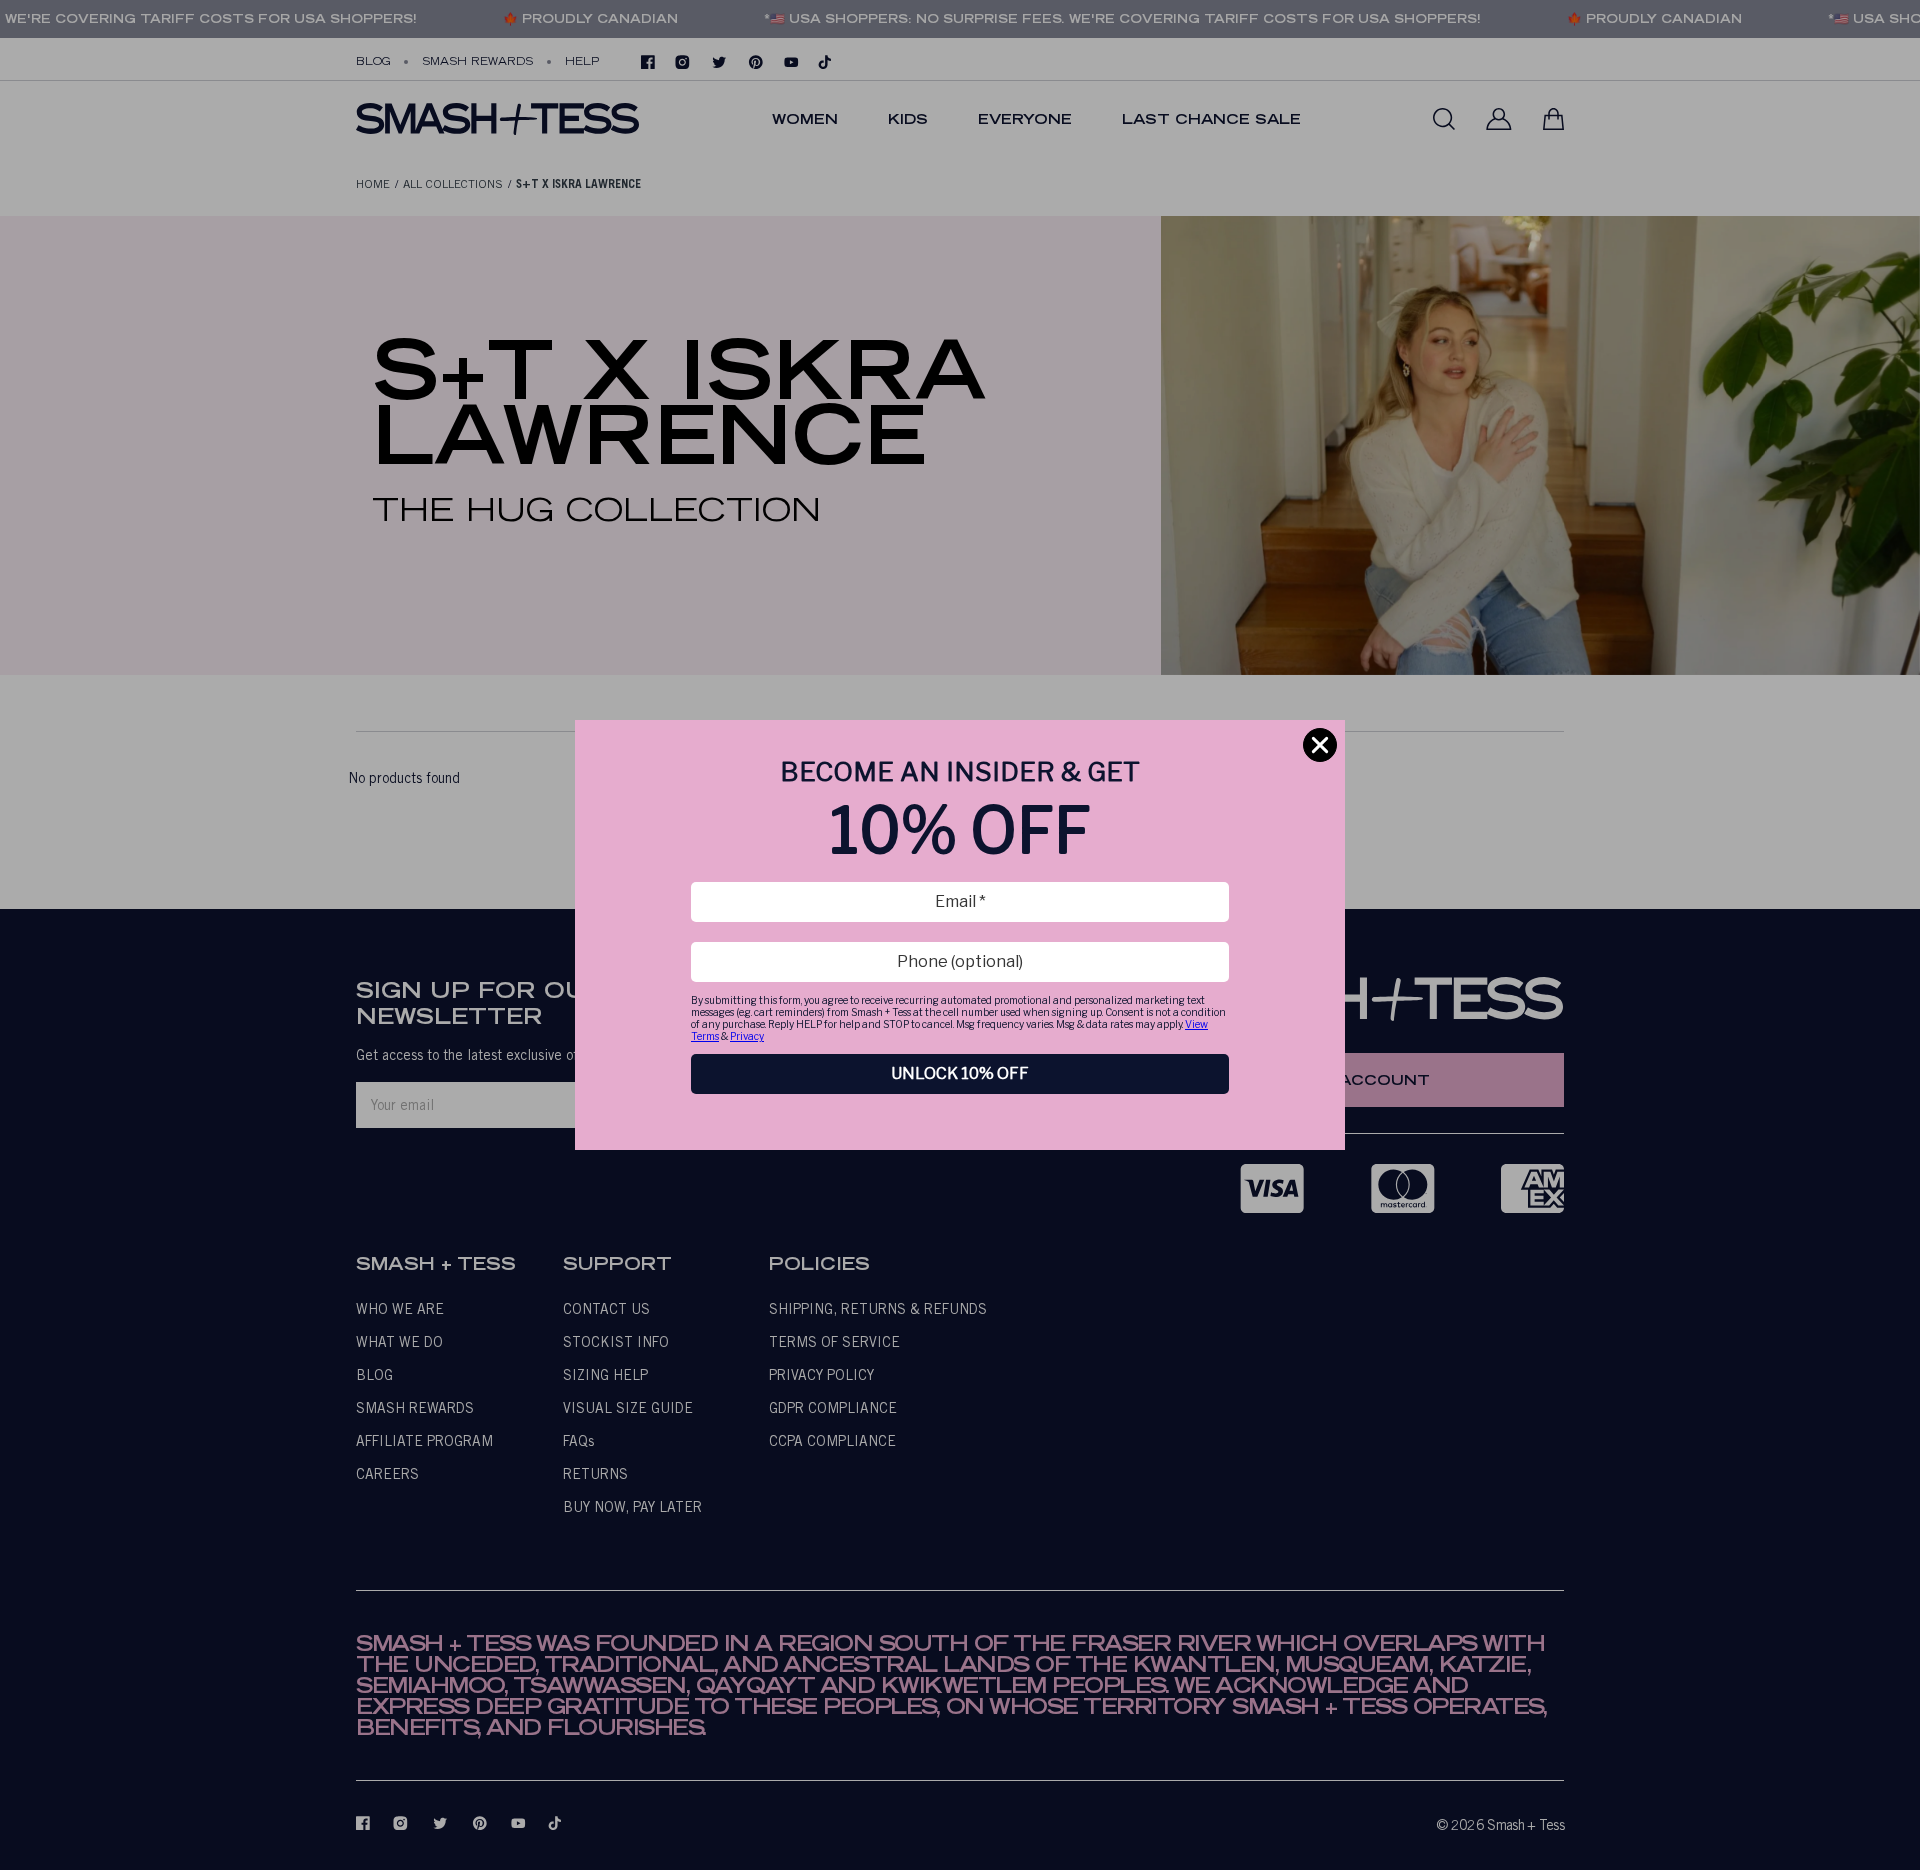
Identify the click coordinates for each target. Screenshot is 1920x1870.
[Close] (1320, 745)
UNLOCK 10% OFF (960, 1073)
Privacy (747, 1036)
